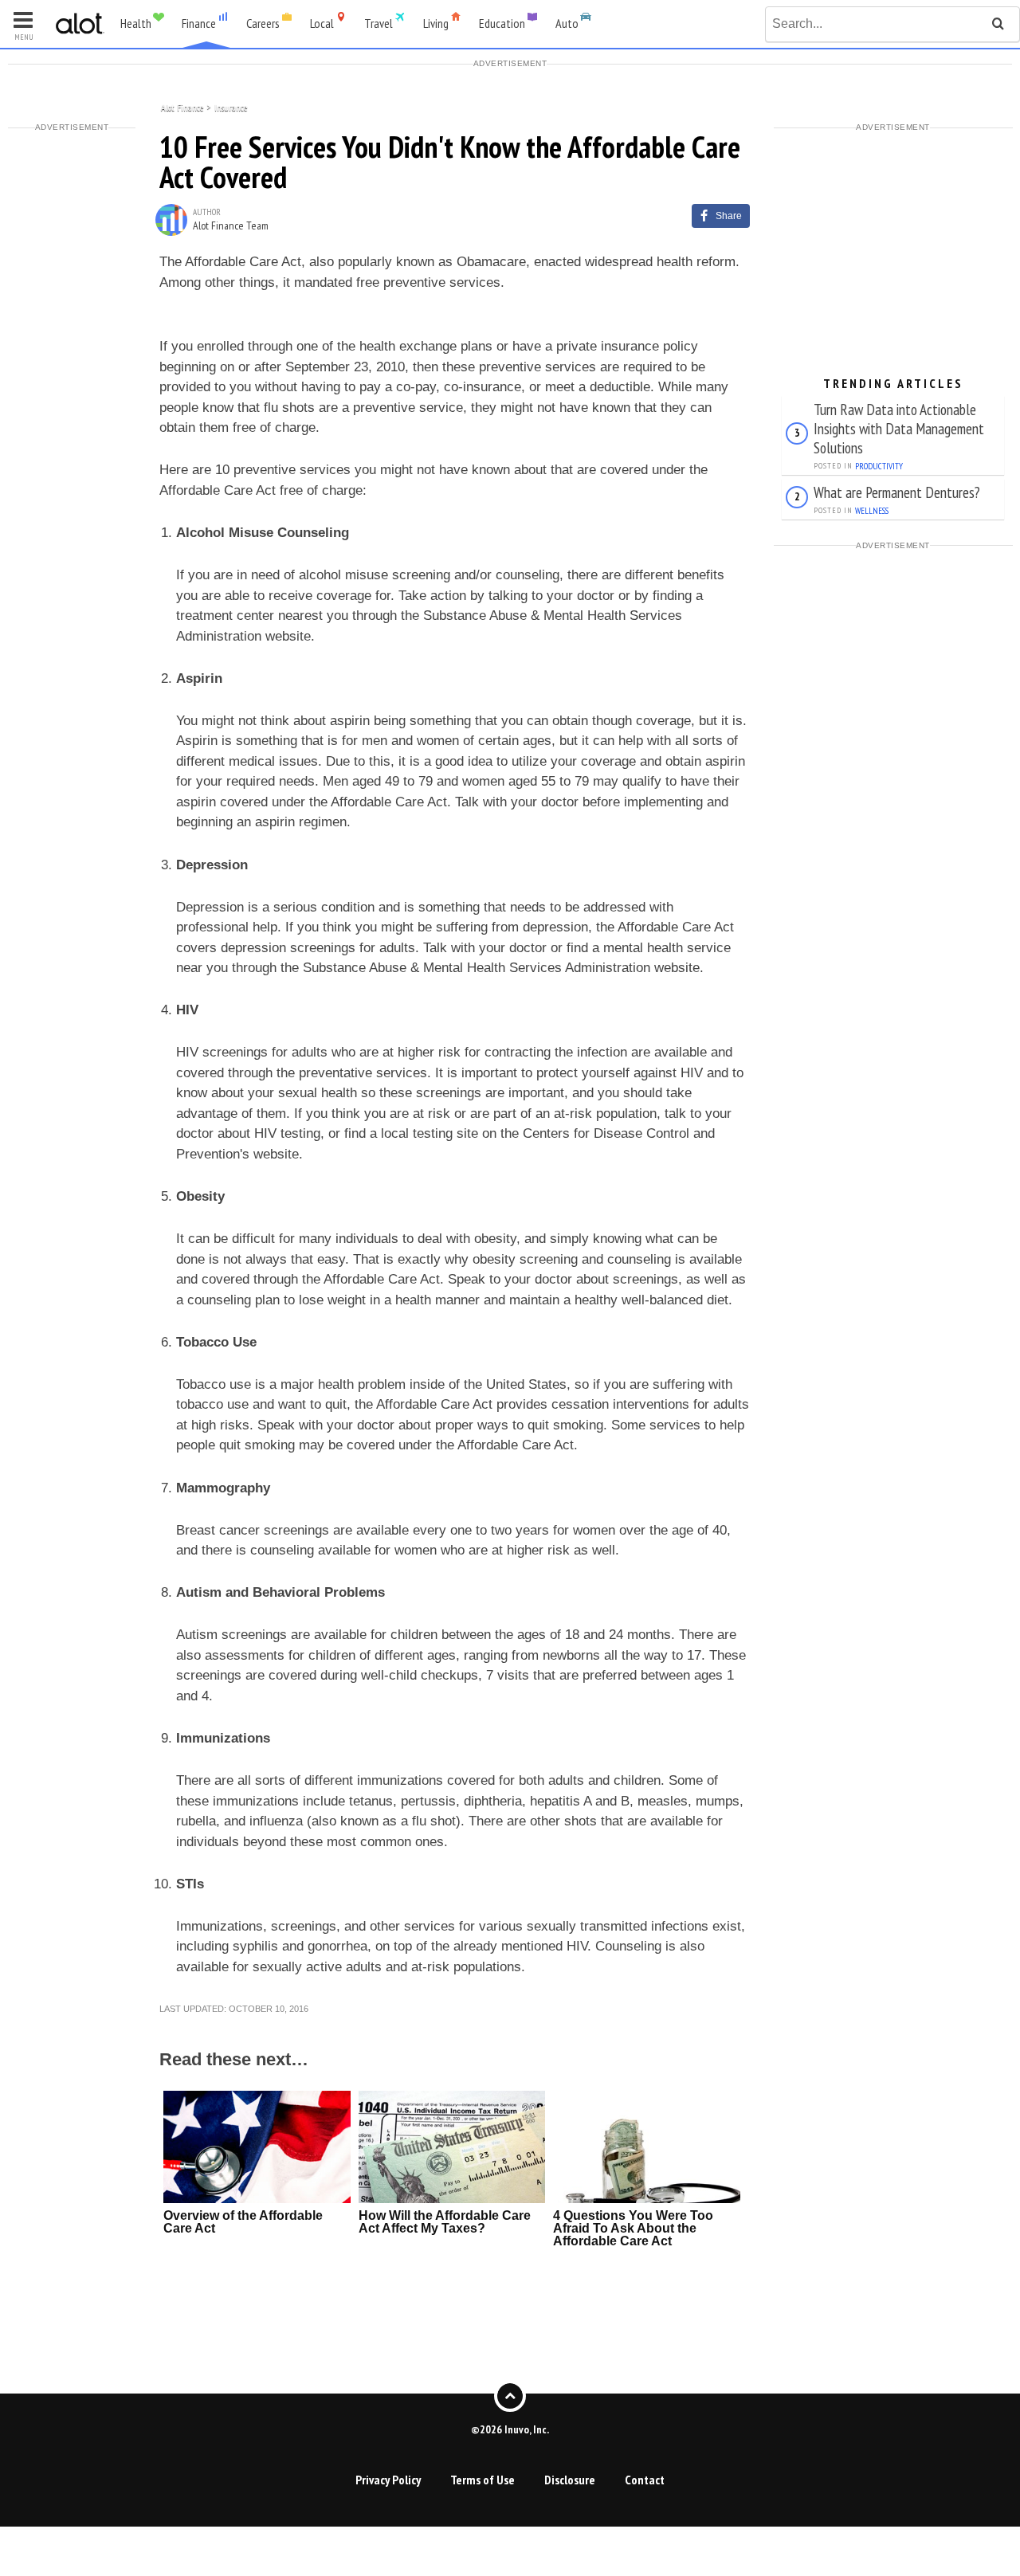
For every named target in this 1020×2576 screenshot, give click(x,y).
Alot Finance (182, 106)
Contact (645, 2480)
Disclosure (570, 2480)
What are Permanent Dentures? (897, 492)
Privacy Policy (388, 2480)
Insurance (231, 106)
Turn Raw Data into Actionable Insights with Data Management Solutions (899, 428)
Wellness (872, 511)
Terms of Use (483, 2480)
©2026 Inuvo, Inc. (510, 2429)
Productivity (879, 466)
